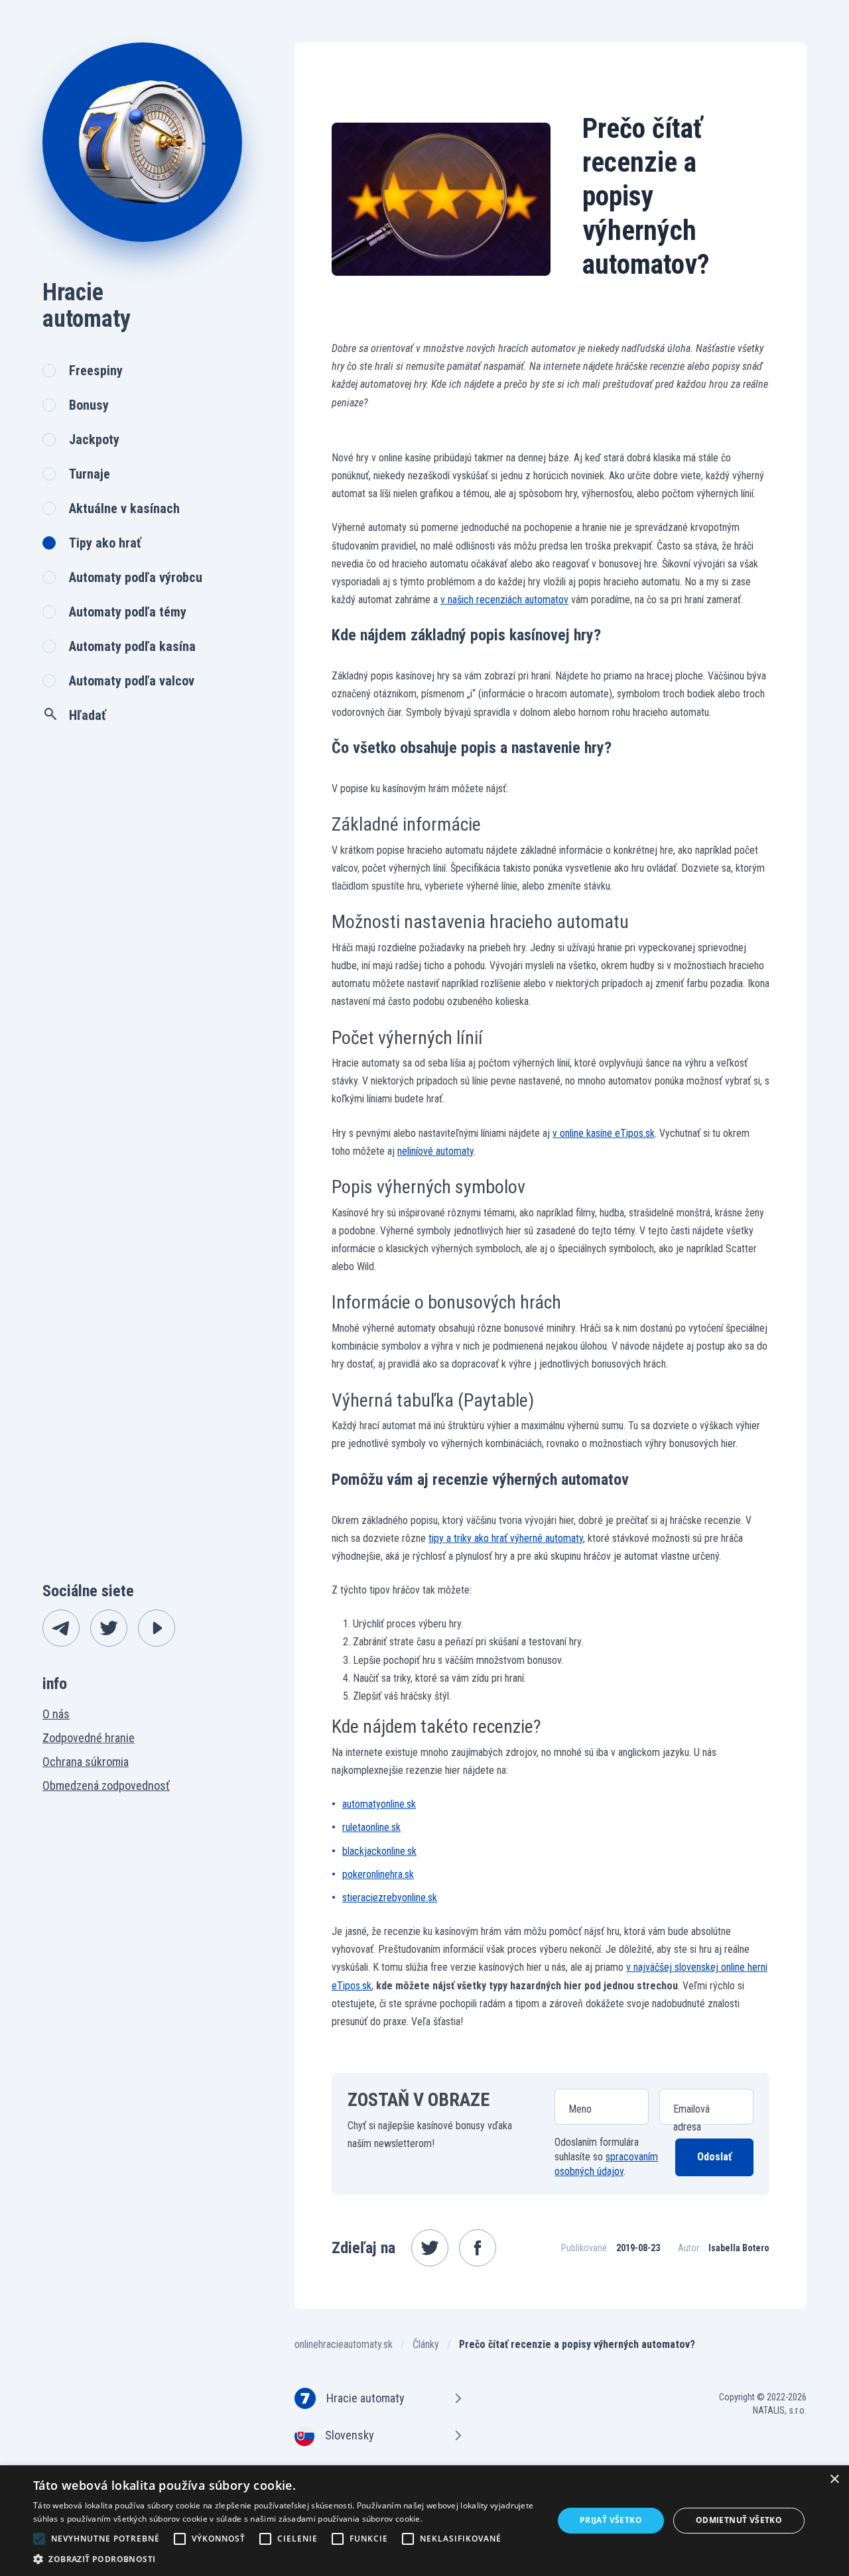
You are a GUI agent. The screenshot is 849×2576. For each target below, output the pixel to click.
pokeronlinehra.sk (378, 1874)
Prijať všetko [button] (611, 2520)
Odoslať (714, 2157)
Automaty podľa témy (128, 612)
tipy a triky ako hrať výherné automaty (506, 1538)
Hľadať (88, 715)
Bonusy (89, 405)
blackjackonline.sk (379, 1851)
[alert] (424, 2521)
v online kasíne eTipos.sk (604, 1133)
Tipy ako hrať (105, 543)
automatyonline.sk (379, 1804)
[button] (286, 2559)
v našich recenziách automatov (504, 600)
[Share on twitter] (430, 2248)
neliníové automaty (435, 1151)
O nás (56, 1714)
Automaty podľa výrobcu (136, 577)
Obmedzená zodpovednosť (106, 1786)
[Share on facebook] (478, 2248)
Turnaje (90, 474)
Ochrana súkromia (86, 1762)
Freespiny (96, 371)
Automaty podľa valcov (132, 681)
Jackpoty (94, 439)
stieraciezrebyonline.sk (390, 1898)
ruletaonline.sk (371, 1827)
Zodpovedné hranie (89, 1738)
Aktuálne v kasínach (124, 508)
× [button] (834, 2480)
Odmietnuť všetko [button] (739, 2520)
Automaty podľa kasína (132, 646)
